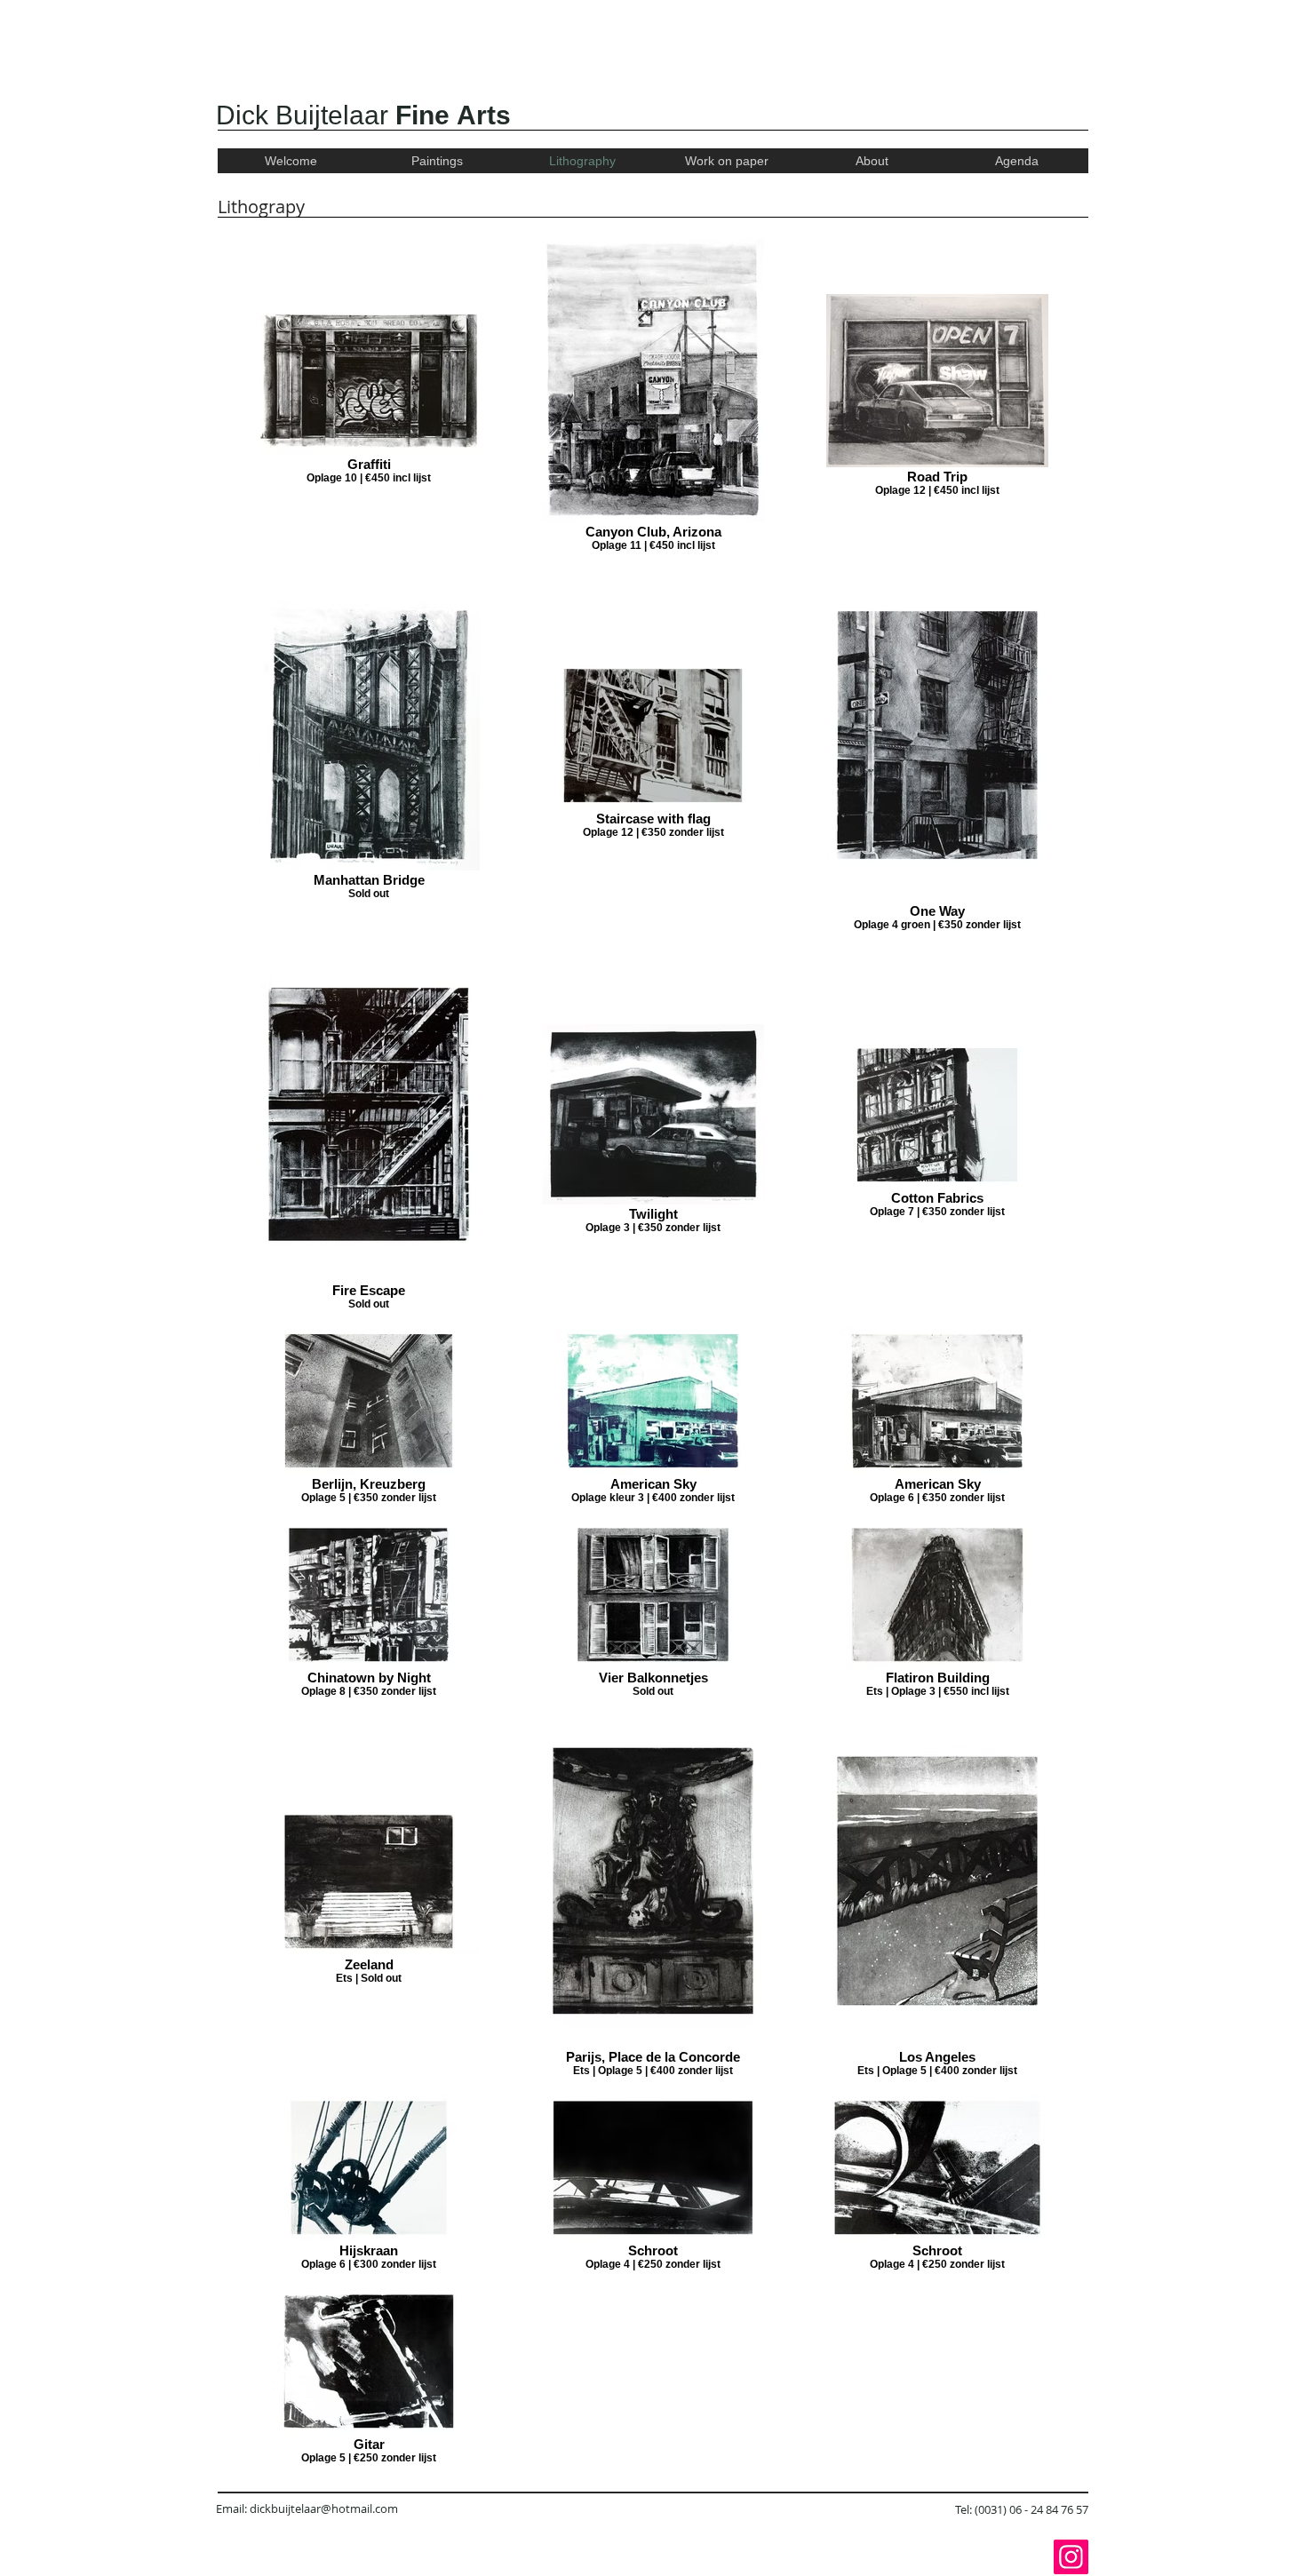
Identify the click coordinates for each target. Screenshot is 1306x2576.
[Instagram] (1071, 2557)
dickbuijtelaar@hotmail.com (324, 2508)
